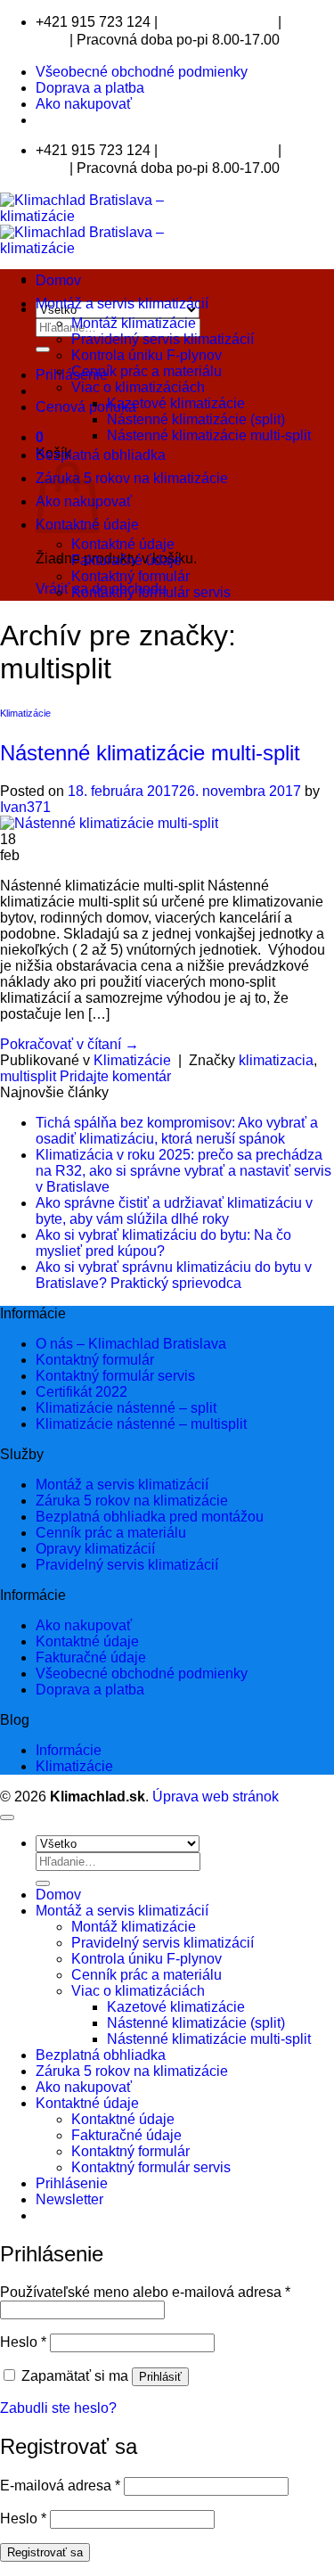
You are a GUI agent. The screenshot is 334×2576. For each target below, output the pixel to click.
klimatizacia (276, 1060)
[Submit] (43, 349)
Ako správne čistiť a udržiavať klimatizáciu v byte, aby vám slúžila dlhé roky (174, 1211)
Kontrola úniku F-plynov (147, 355)
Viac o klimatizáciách (138, 387)
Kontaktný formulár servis (151, 592)
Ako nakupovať (84, 104)
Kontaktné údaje (123, 544)
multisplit (28, 1076)
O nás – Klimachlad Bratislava (131, 1344)
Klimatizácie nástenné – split (126, 1408)
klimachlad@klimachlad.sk (218, 23)
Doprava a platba (90, 88)
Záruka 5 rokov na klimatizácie (132, 478)
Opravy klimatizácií (95, 1549)
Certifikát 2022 (81, 1392)
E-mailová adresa (60, 2486)
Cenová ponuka (86, 407)
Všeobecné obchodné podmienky (142, 72)
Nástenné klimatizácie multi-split (209, 435)
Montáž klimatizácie (134, 323)
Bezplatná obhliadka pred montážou (150, 1517)
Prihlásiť (160, 2377)
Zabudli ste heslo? (58, 2408)
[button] (40, 437)
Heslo (23, 2342)
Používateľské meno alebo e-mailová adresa (145, 2292)
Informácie (69, 1750)
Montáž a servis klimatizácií (122, 304)
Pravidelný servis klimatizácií (163, 339)
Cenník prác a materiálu (147, 371)
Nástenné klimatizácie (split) (196, 419)
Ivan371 (25, 807)
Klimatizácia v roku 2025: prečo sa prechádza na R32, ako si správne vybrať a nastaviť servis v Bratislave (183, 1171)
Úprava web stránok (216, 1797)
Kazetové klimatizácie (176, 403)
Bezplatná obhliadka (101, 455)
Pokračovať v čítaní (69, 1044)
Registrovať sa (45, 2552)
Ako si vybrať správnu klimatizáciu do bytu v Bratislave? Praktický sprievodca (174, 1275)
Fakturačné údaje (126, 560)
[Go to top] (7, 1817)
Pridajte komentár (115, 1076)
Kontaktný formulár (130, 576)
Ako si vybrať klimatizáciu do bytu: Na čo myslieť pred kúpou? (163, 1243)
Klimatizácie (25, 713)
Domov (58, 280)
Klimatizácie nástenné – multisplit (141, 1424)
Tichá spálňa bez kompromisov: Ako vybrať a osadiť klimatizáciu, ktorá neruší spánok (177, 1131)
